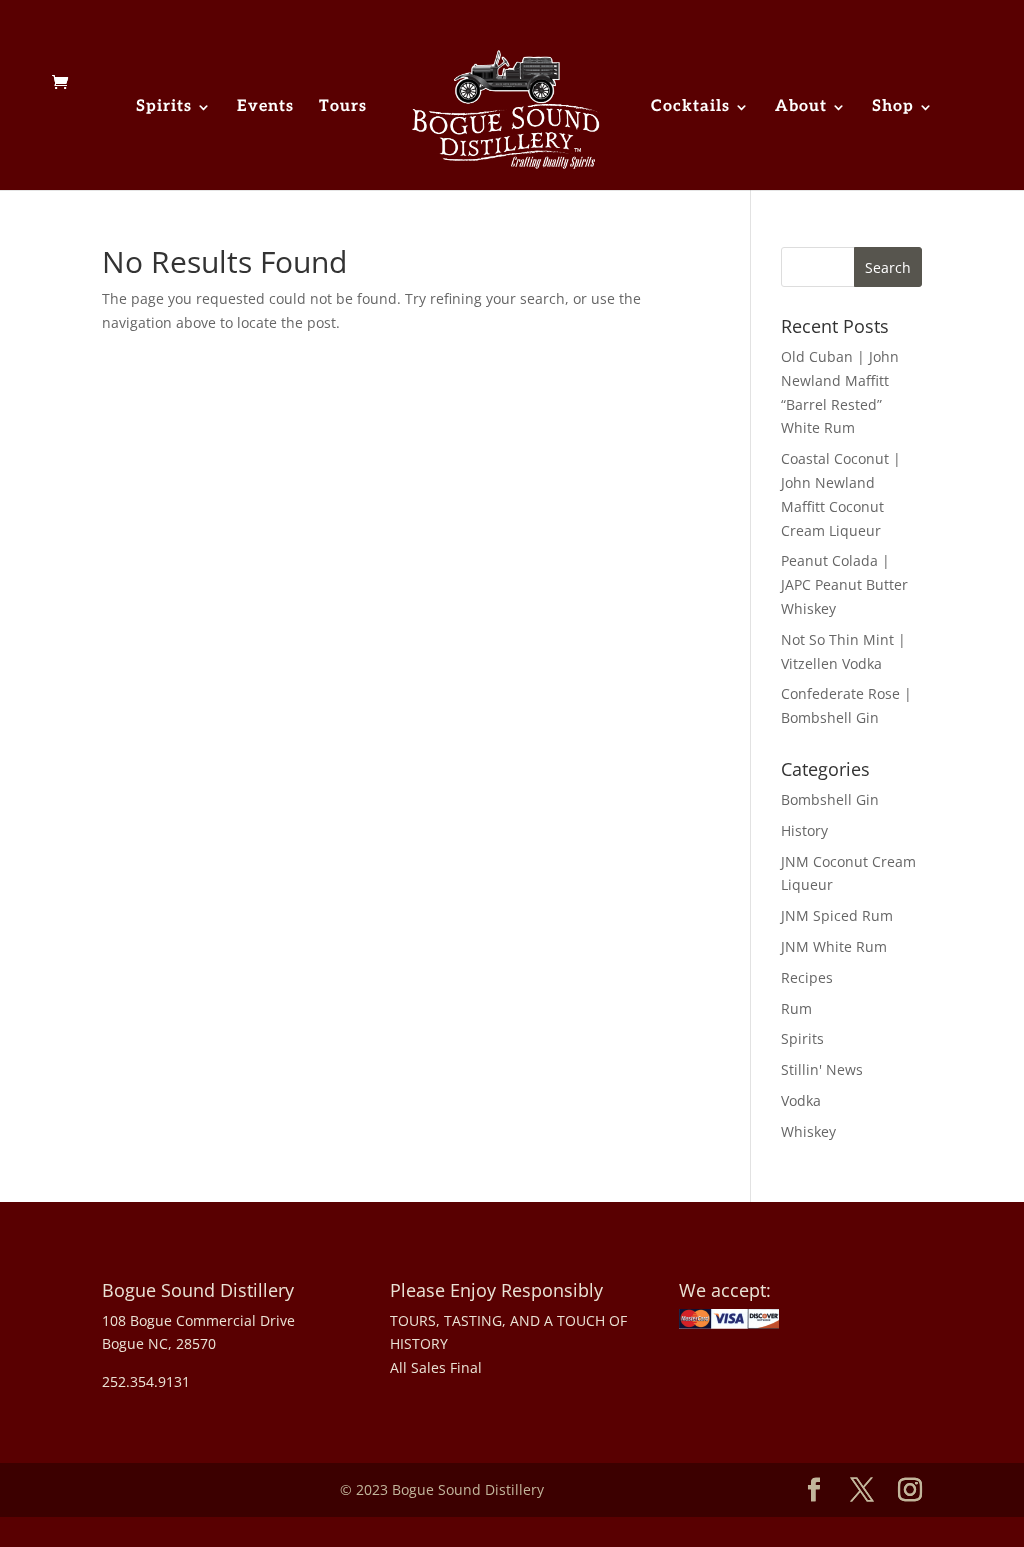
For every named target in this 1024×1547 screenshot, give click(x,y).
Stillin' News (822, 1069)
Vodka (801, 1100)
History (804, 830)
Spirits (164, 108)
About (801, 108)
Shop (893, 108)
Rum (796, 1008)
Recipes (807, 977)
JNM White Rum (834, 946)
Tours (343, 108)
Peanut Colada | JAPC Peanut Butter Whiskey (844, 584)
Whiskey (808, 1131)
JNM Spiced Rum (837, 915)
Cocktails (690, 108)
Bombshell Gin (830, 799)
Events (265, 108)
